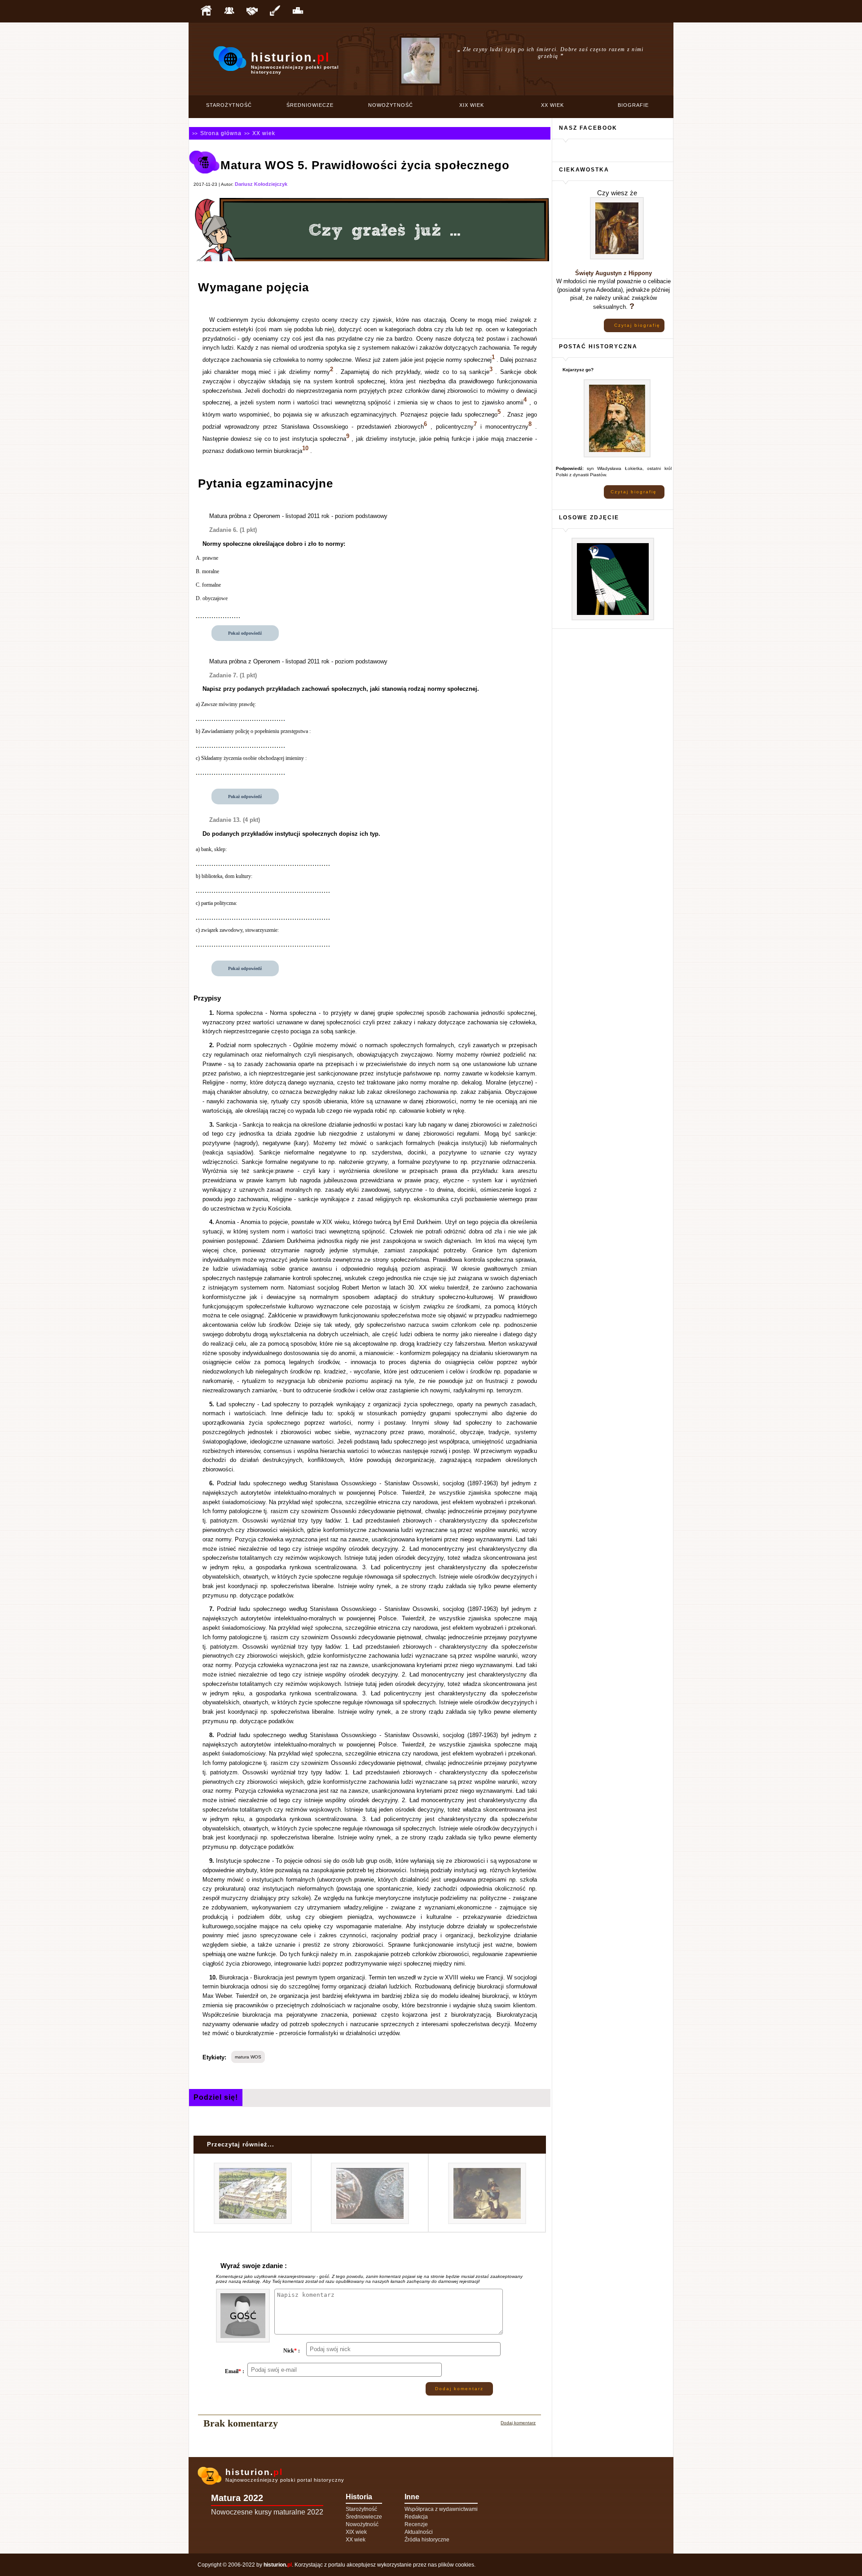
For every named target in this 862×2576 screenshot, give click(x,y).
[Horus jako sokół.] (613, 619)
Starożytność (229, 105)
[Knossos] (253, 2223)
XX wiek (552, 105)
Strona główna (221, 133)
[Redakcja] (229, 11)
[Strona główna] (206, 11)
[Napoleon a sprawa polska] (487, 2223)
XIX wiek (472, 105)
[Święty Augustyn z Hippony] (617, 258)
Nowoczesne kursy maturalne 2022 (267, 2512)
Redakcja (416, 2517)
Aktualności (419, 2532)
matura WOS (248, 2057)
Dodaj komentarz (459, 2389)
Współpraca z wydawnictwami (441, 2509)
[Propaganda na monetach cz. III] (370, 2223)
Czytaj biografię (637, 325)
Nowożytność (391, 105)
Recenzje (416, 2524)
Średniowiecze (310, 105)
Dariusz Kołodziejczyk (261, 184)
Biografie (633, 105)
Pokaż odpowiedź (245, 633)
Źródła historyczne (427, 2540)
